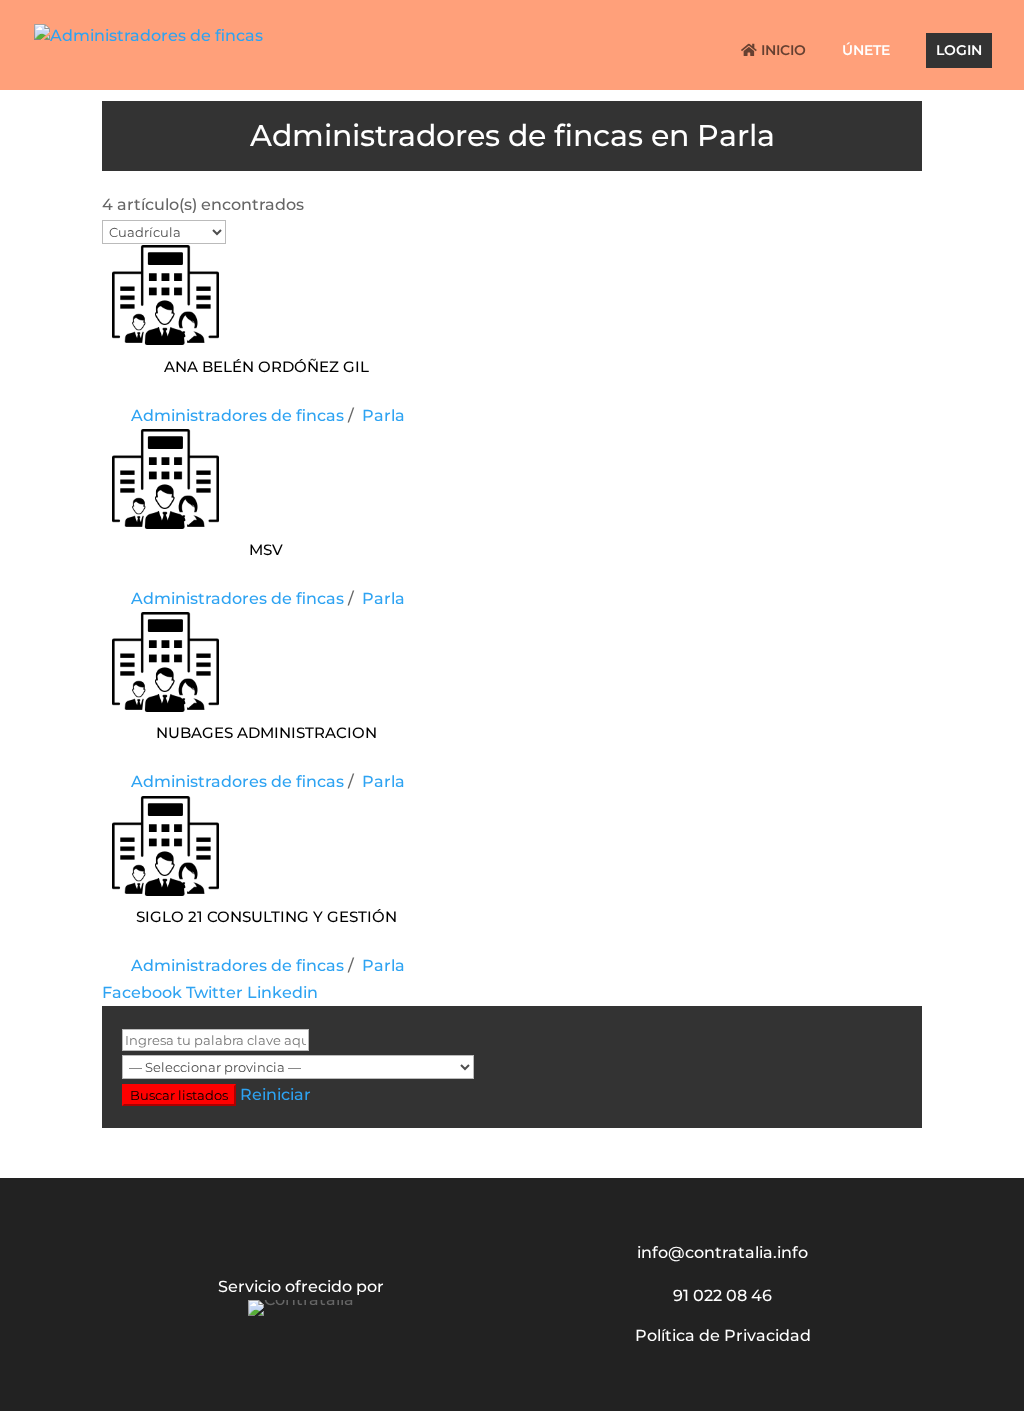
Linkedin (282, 992)
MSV (266, 547)
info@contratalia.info (722, 1252)
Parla (383, 415)
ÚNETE (866, 51)
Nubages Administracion (266, 730)
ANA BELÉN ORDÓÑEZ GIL (266, 364)
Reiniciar (275, 1094)
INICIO (781, 51)
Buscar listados (179, 1095)
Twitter (214, 992)
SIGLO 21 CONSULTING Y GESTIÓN (266, 914)
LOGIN (959, 51)
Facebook (142, 992)
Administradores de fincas (237, 415)
